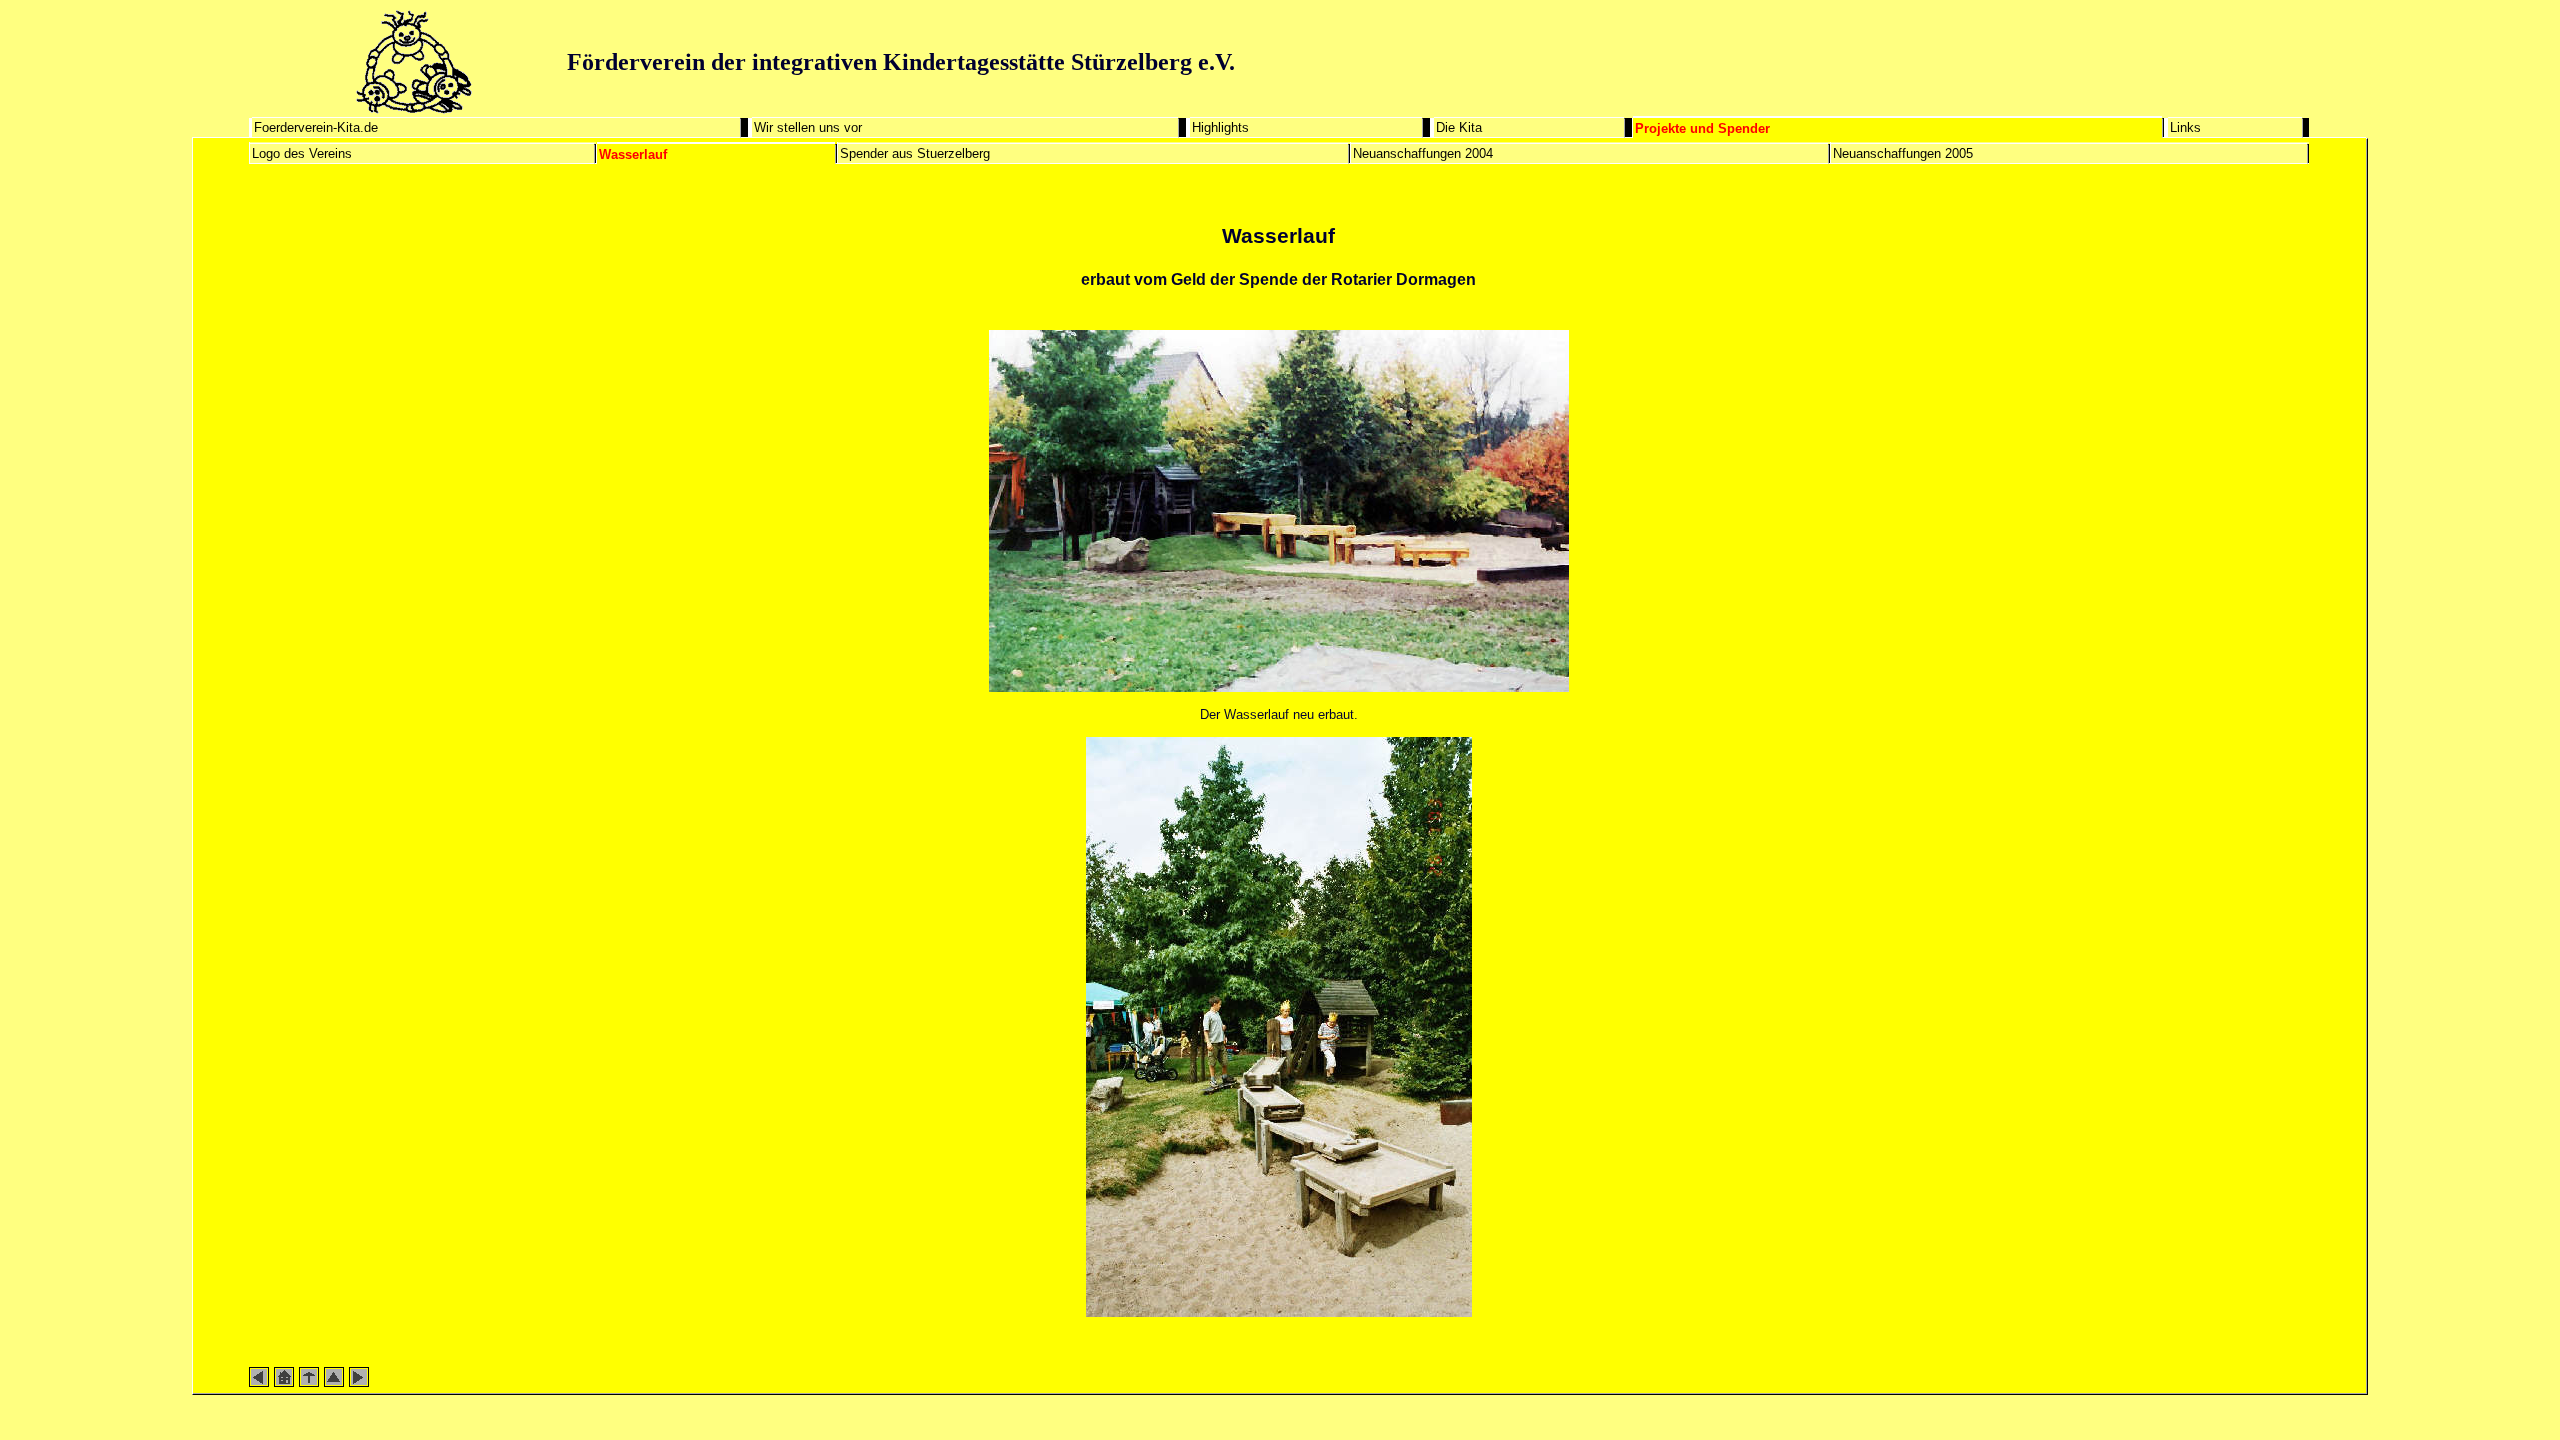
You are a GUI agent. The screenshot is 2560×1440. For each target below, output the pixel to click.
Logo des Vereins (302, 153)
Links (2185, 127)
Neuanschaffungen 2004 (1423, 153)
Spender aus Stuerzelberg (915, 153)
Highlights (1220, 127)
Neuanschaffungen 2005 (1903, 153)
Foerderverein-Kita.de (316, 127)
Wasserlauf (633, 154)
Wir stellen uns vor (808, 127)
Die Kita (1459, 127)
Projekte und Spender (1702, 128)
